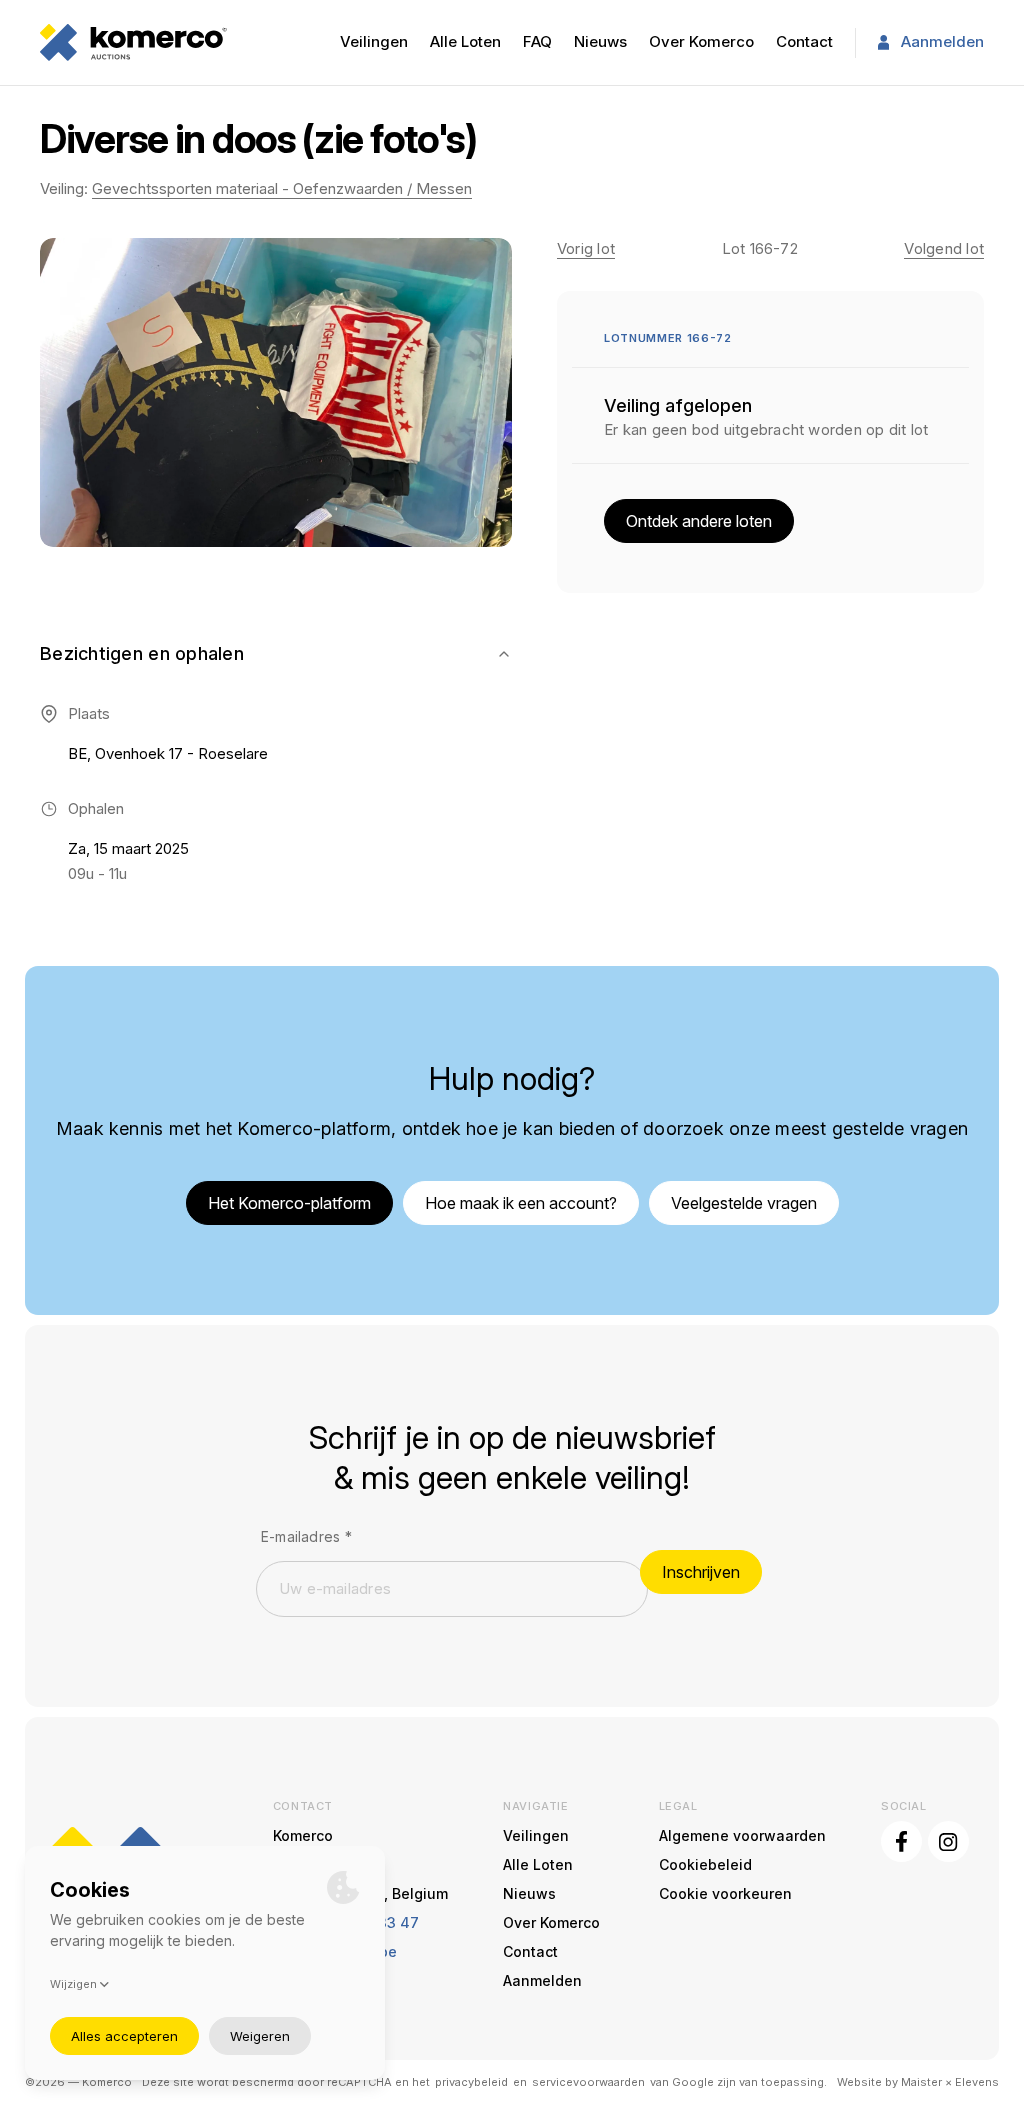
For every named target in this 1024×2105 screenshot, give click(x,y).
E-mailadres (306, 1536)
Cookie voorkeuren (725, 1893)
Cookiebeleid (705, 1864)
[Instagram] (948, 1841)
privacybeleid (471, 2082)
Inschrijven (701, 1572)
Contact (804, 41)
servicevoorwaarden (588, 2082)
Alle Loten (465, 41)
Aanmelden (942, 41)
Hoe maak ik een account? (521, 1203)
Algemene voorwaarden (742, 1835)
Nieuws (600, 41)
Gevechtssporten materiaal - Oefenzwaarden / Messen (282, 188)
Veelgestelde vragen (744, 1203)
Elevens (977, 2082)
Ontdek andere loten (699, 521)
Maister (921, 2082)
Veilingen (374, 41)
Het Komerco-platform (289, 1203)
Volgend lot (944, 248)
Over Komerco (701, 41)
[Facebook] (901, 1841)
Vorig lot (586, 248)
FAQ (537, 41)
